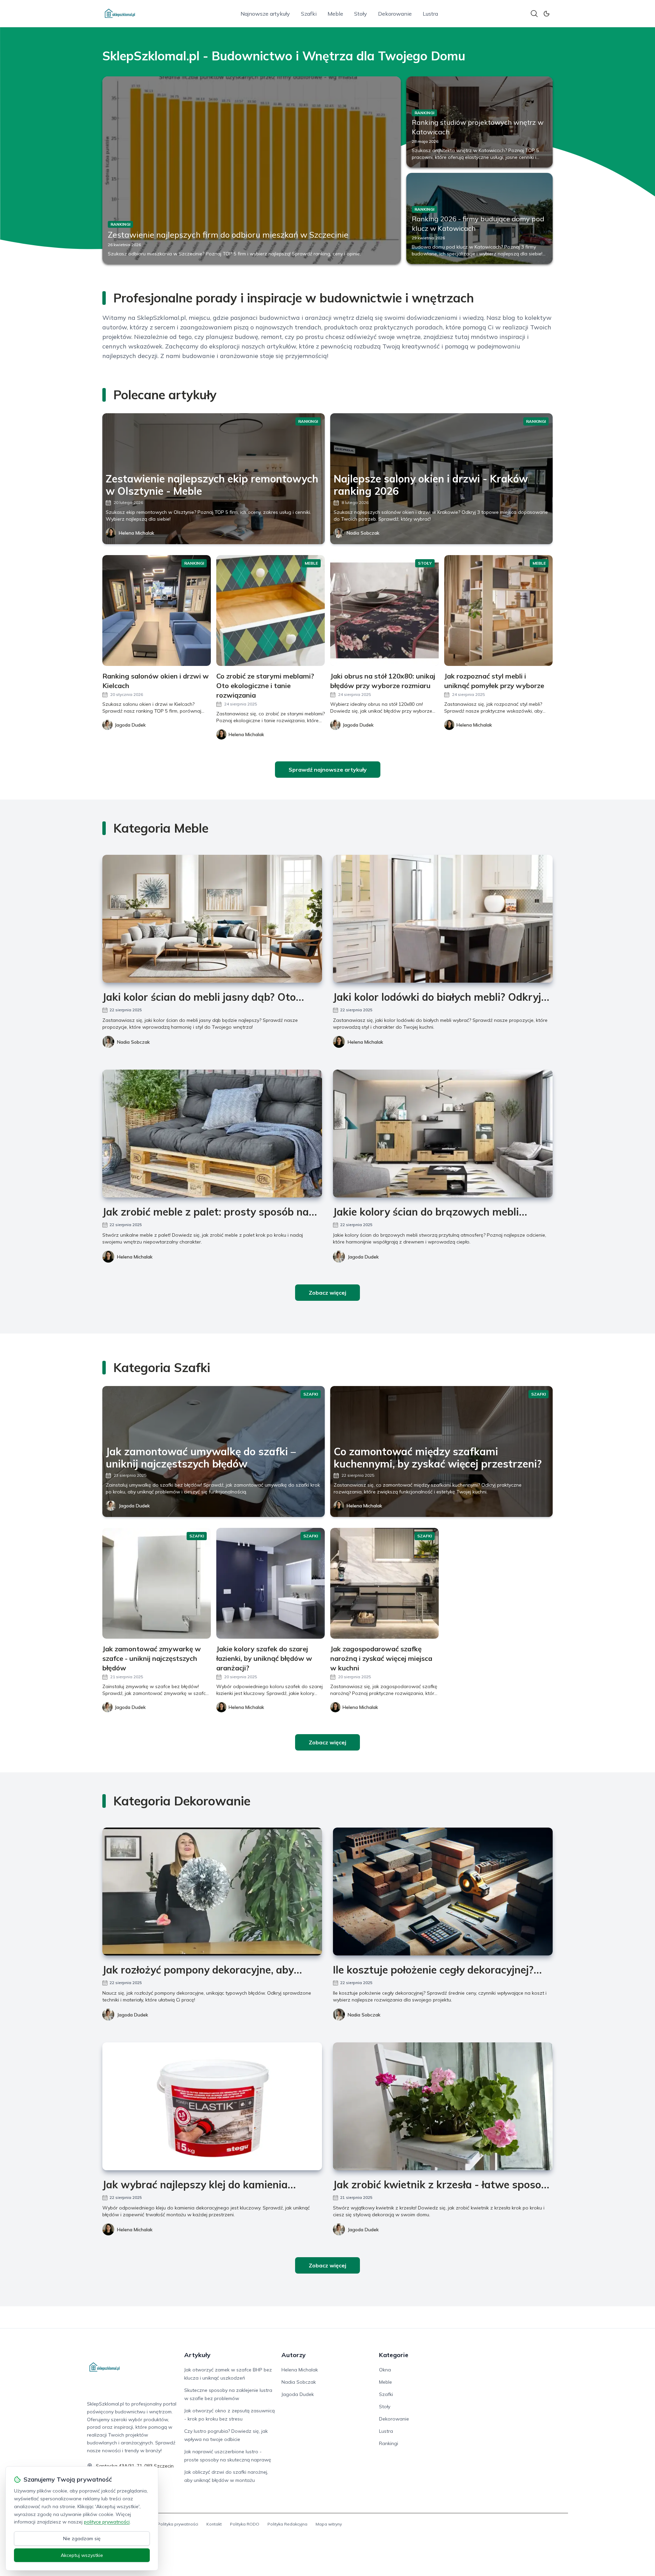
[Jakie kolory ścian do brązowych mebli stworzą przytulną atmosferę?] (443, 1134)
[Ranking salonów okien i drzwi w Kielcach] (157, 611)
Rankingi (389, 2443)
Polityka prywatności (178, 2524)
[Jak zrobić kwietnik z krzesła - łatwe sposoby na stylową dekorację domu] (443, 2106)
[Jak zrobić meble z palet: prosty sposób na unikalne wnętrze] (212, 1134)
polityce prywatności (107, 2522)
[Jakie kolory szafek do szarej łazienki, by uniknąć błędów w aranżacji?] (271, 1583)
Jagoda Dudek (363, 1257)
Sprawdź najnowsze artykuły (328, 770)
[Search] (534, 14)
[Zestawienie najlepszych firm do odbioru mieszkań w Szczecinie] (252, 170)
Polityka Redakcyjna (287, 2524)
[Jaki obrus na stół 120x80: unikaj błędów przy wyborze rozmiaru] (384, 611)
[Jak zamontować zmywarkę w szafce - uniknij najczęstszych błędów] (157, 1583)
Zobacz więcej (327, 1293)
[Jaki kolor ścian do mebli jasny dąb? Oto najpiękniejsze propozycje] (212, 919)
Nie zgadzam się (82, 2538)
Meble (335, 14)
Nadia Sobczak (363, 533)
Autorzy (294, 2355)
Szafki (309, 14)
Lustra (430, 14)
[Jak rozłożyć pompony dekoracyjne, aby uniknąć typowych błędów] (212, 1892)
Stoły (361, 14)
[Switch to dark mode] (547, 14)
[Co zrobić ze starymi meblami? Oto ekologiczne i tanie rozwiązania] (271, 611)
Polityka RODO (245, 2524)
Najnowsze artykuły (265, 14)
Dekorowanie (395, 14)
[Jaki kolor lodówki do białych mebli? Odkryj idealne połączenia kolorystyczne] (443, 919)
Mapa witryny (329, 2524)
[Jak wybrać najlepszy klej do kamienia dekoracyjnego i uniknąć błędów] (212, 2106)
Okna (385, 2370)
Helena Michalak (136, 533)
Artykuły (197, 2355)
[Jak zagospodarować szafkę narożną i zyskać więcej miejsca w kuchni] (384, 1583)
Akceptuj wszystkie (82, 2555)
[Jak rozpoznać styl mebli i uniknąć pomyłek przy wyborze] (498, 611)
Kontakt (214, 2524)
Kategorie (394, 2355)
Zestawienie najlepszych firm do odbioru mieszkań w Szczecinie (228, 235)
